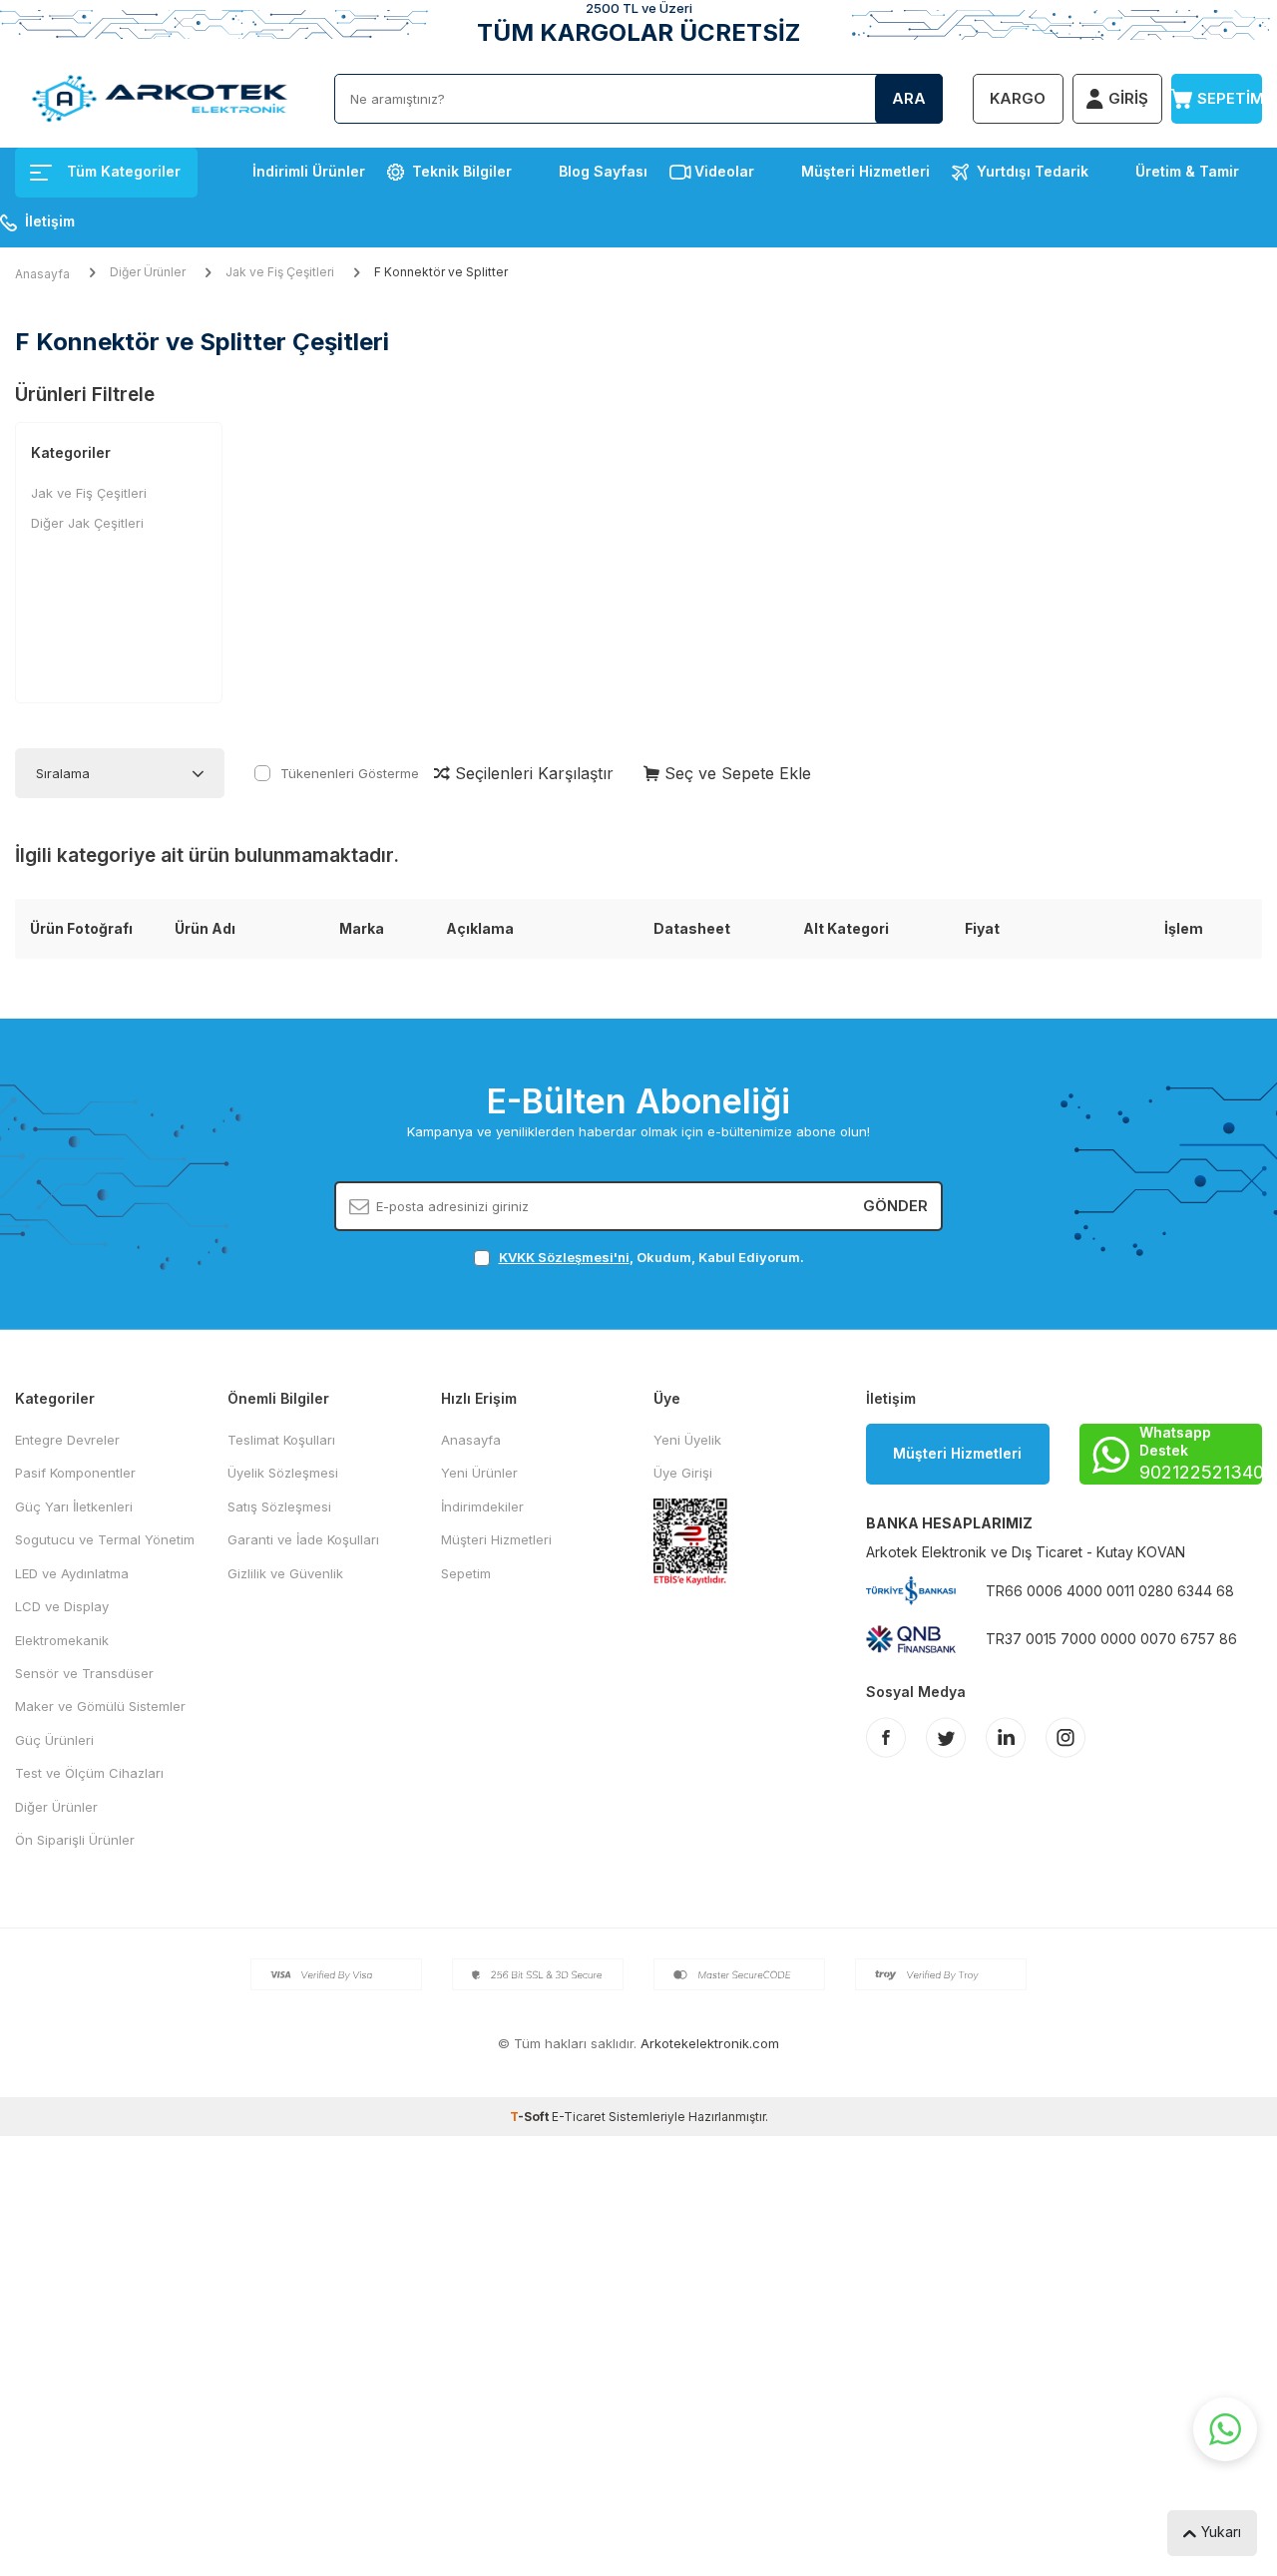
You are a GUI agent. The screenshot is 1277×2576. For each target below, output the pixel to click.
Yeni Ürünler (479, 1473)
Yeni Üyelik (687, 1440)
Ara (909, 98)
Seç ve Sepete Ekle (735, 773)
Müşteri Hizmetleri (865, 171)
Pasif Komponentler (75, 1473)
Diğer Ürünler (148, 272)
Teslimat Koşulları (281, 1440)
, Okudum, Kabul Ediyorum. (651, 1257)
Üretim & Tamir (1187, 171)
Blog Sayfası (603, 171)
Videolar (724, 171)
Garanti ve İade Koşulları (303, 1539)
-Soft (531, 2117)
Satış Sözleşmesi (279, 1506)
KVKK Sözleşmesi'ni (564, 1257)
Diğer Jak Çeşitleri (87, 523)
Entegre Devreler (67, 1440)
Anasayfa (42, 274)
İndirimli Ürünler (309, 171)
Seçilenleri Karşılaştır (532, 773)
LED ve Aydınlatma (72, 1573)
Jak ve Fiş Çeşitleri (280, 272)
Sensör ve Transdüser (84, 1673)
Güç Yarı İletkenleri (74, 1506)
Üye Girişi (683, 1473)
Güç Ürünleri (54, 1740)
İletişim (50, 221)
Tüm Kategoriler (124, 171)
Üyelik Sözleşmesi (283, 1473)
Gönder (895, 1206)
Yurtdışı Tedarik (1033, 171)
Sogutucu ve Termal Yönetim (105, 1539)
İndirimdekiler (482, 1506)
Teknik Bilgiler (462, 171)
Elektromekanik (62, 1640)
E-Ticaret (579, 2117)
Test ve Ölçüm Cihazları (89, 1773)
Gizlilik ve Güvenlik (285, 1573)
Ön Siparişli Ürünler (75, 1840)
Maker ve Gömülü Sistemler (100, 1706)
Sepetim (466, 1573)
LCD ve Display (62, 1606)
